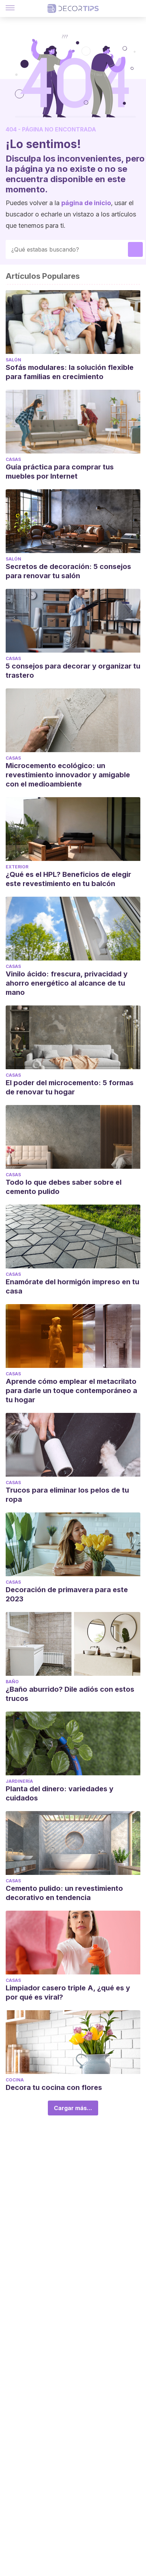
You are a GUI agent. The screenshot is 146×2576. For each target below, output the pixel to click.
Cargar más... (73, 2108)
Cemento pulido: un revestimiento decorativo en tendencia (64, 1893)
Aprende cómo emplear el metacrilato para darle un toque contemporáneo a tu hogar (71, 1391)
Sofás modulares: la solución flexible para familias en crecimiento (70, 372)
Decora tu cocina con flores (54, 2087)
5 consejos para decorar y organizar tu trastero (73, 671)
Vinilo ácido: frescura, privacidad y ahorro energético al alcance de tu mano (67, 983)
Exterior (17, 867)
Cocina (15, 2080)
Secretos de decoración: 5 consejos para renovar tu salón (68, 571)
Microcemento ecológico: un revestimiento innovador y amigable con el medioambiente (68, 775)
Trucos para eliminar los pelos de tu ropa (67, 1495)
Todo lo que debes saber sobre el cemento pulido (64, 1187)
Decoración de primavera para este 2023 (67, 1594)
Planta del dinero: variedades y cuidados (60, 1793)
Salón (13, 360)
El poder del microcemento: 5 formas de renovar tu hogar (70, 1087)
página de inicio (86, 203)
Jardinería (19, 1781)
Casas (13, 459)
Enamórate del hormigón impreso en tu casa (72, 1286)
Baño (12, 1682)
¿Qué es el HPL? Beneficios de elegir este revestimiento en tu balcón (68, 879)
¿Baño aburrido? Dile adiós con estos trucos (70, 1694)
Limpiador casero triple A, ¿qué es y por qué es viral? (68, 1992)
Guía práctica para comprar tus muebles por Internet (60, 472)
